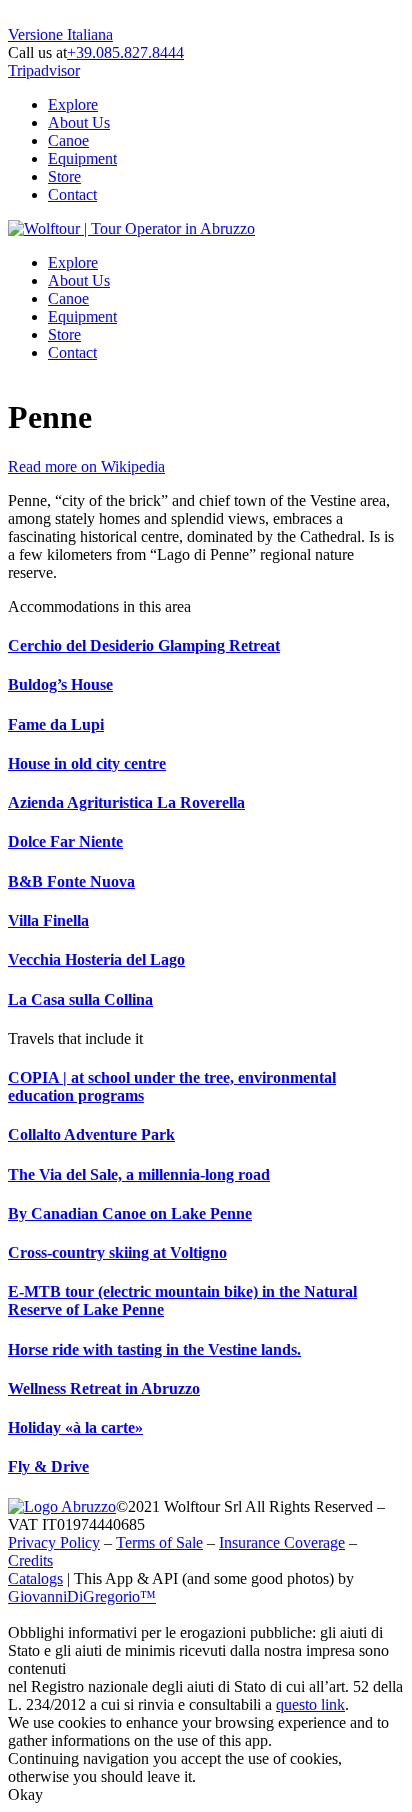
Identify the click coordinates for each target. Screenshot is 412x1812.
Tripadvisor (44, 70)
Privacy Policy (54, 1542)
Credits (30, 1560)
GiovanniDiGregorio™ (82, 1596)
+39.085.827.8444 (125, 52)
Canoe (68, 140)
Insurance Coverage (282, 1542)
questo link (310, 1704)
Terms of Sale (159, 1542)
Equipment (82, 158)
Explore (73, 104)
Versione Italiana (60, 34)
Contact (72, 194)
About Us (79, 122)
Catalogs (35, 1578)
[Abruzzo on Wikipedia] (62, 1506)
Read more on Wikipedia (86, 466)
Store (64, 176)
